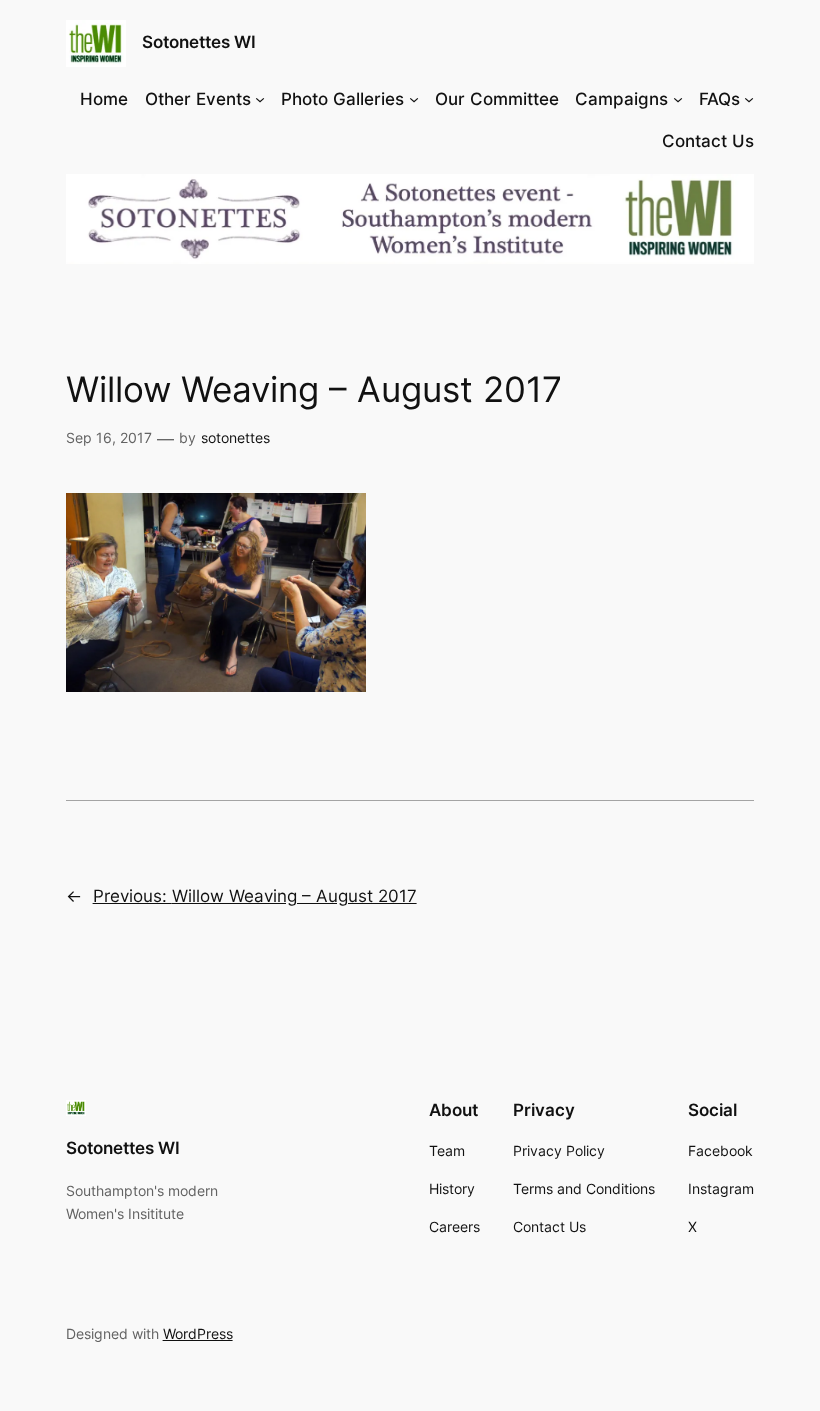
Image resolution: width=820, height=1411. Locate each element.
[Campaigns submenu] (678, 99)
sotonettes (235, 437)
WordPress (198, 1333)
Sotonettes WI (199, 42)
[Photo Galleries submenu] (414, 99)
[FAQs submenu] (749, 99)
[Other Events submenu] (260, 99)
